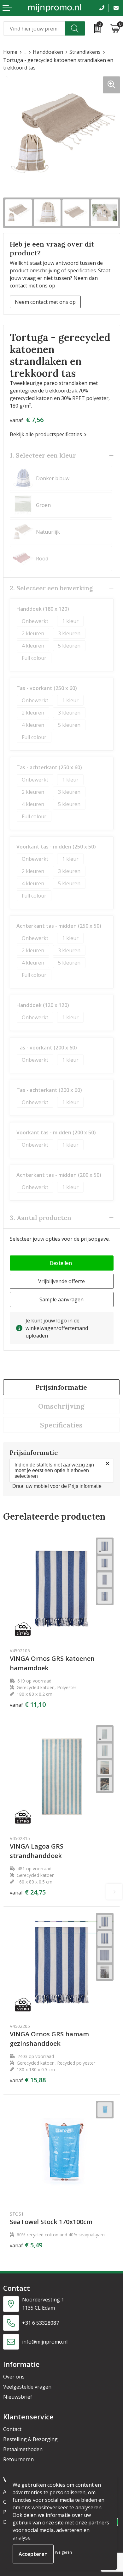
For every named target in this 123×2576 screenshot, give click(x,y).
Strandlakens (85, 52)
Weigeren (63, 2552)
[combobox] (34, 28)
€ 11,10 (28, 1705)
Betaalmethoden (23, 2449)
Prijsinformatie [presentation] (61, 1387)
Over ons (14, 2377)
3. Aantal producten (41, 1218)
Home (10, 52)
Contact (12, 2429)
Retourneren (18, 2459)
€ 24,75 (28, 1892)
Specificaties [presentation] (61, 1425)
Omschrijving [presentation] (61, 1406)
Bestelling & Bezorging (30, 2439)
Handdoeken (48, 52)
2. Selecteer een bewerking (51, 588)
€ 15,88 (28, 2080)
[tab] (61, 1387)
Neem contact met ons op (45, 302)
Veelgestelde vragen (27, 2387)
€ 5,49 (26, 2245)
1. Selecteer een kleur (43, 455)
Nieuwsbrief (18, 2397)
